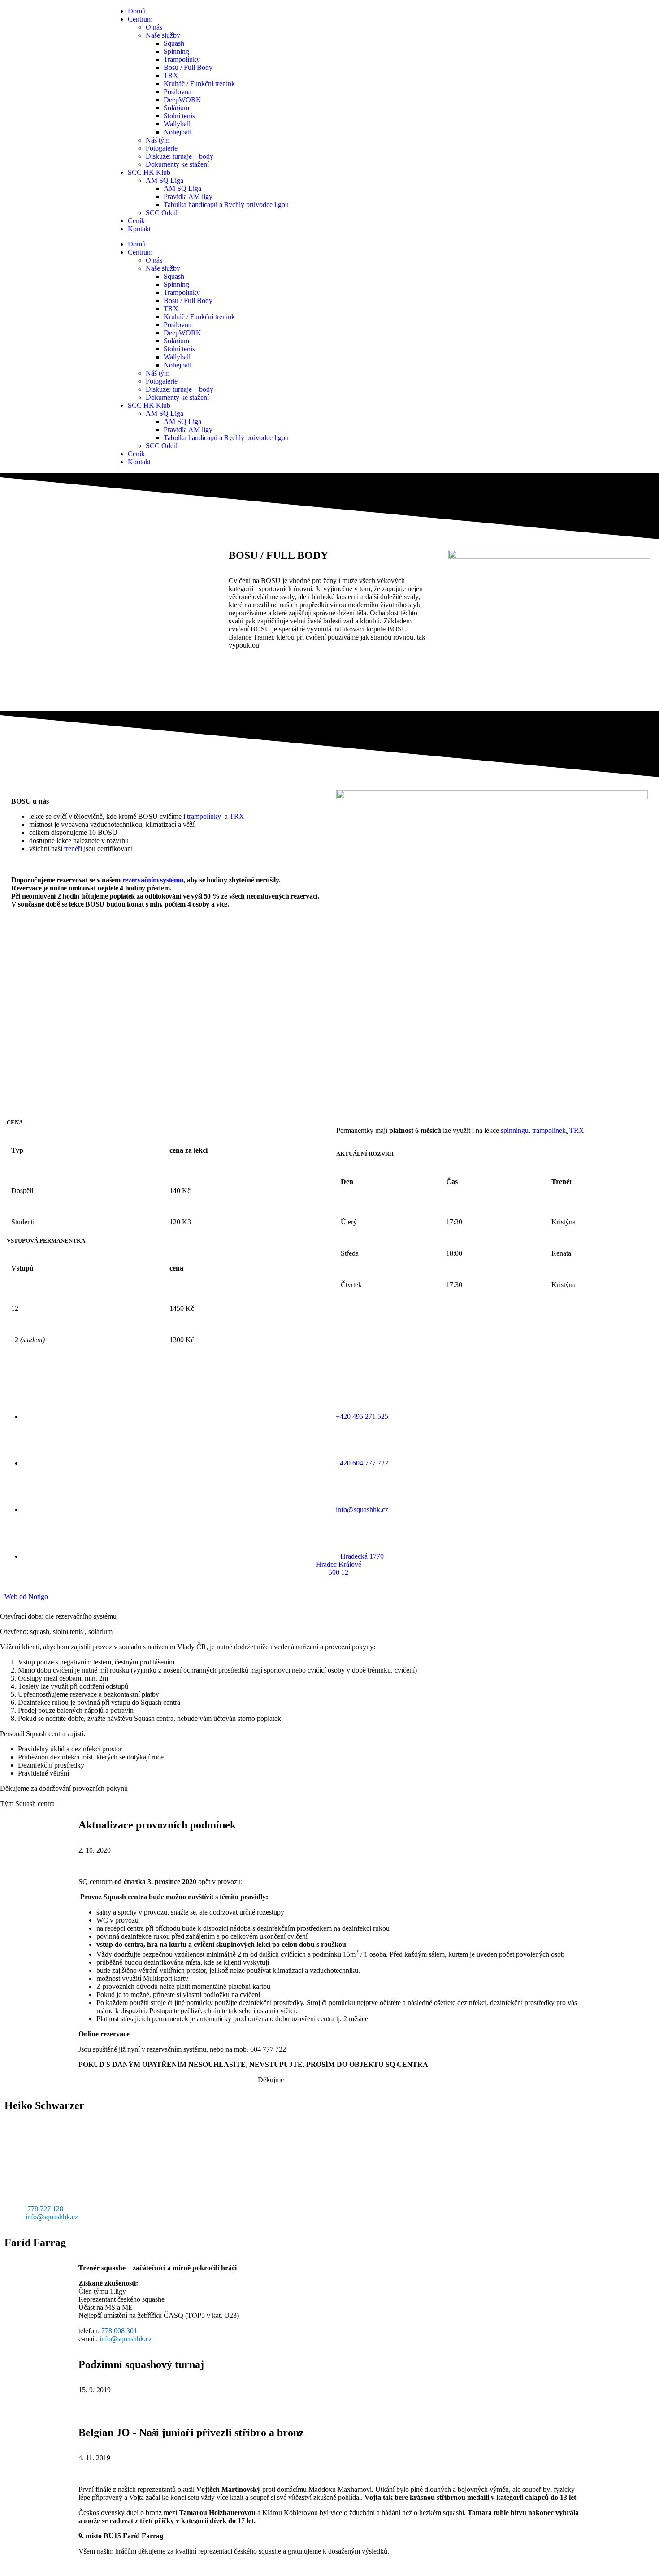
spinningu (515, 1130)
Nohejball (178, 132)
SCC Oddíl (162, 213)
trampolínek (549, 1130)
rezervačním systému (153, 880)
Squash (174, 43)
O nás (154, 27)
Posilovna (178, 92)
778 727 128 (45, 2209)
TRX (171, 76)
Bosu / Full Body (188, 67)
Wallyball (177, 124)
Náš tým (158, 140)
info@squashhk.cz (52, 2217)
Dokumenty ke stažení (177, 164)
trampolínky (204, 816)
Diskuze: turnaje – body (180, 156)
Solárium (176, 108)
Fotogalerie (162, 148)
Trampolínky (182, 59)
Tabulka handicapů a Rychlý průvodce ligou (226, 205)
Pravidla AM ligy (188, 197)
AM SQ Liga (165, 180)
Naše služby (163, 35)
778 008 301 (119, 2331)
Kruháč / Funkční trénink (199, 84)
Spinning (176, 51)
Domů (137, 11)
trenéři (73, 849)
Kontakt (139, 229)
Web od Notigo (26, 1597)
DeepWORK (182, 100)
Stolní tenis (179, 116)
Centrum (140, 19)
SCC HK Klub (149, 172)
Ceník (136, 221)
